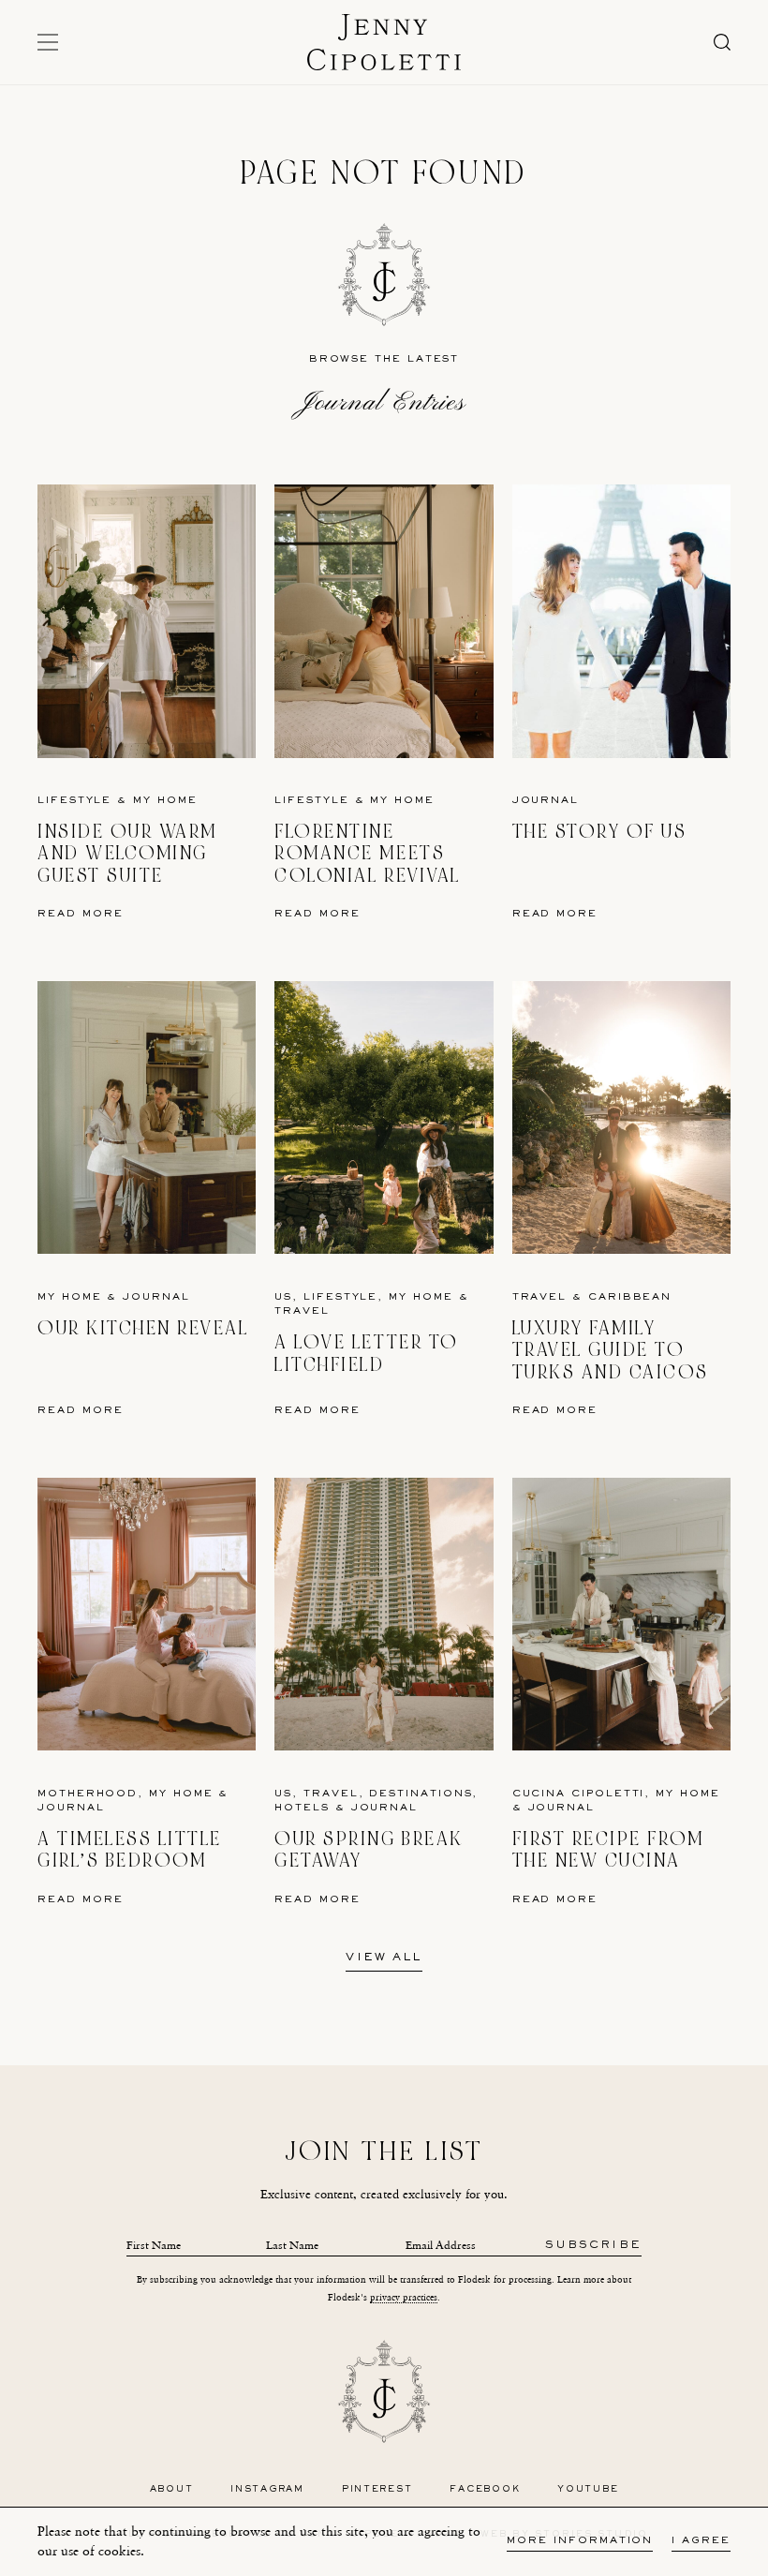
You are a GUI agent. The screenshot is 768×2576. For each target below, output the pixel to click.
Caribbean (630, 1297)
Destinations (421, 1794)
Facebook (485, 2489)
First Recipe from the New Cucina (608, 1850)
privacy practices (404, 2297)
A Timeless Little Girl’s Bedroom (130, 1850)
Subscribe (593, 2246)
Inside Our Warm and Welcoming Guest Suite (127, 854)
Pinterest (377, 2489)
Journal (546, 801)
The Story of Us (600, 832)
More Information (580, 2541)
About (172, 2489)
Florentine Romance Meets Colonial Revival (367, 854)
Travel (302, 1311)
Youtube (588, 2489)
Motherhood (88, 1794)
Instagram (267, 2489)
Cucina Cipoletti (579, 1794)
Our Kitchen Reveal (143, 1328)
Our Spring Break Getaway (369, 1850)
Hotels (302, 1808)
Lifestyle (74, 801)
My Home (165, 801)
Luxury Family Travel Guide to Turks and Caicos (611, 1350)
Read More (81, 914)
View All (384, 1958)
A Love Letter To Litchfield (366, 1354)
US (283, 1297)
